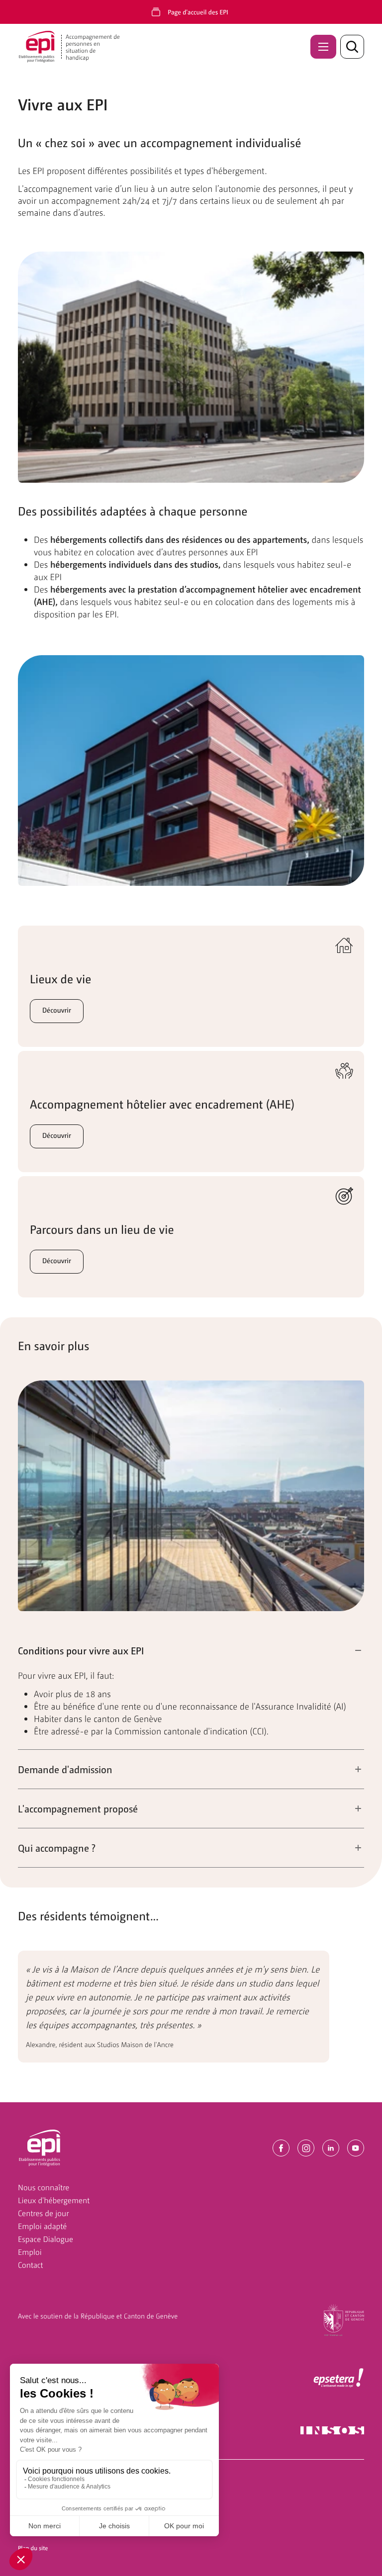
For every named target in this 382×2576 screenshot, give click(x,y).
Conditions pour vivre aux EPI (81, 1650)
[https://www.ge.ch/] (344, 2319)
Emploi (30, 2252)
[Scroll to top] (358, 2552)
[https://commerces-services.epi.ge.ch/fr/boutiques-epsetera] (338, 2378)
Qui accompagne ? (57, 1848)
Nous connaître (44, 2187)
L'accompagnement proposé (78, 1808)
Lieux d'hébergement (54, 2200)
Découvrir (57, 1010)
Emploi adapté (42, 2226)
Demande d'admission (65, 1769)
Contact (31, 2265)
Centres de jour (43, 2213)
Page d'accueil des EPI (198, 12)
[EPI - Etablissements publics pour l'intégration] (40, 2148)
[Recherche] (352, 47)
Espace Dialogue (46, 2239)
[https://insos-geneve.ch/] (332, 2429)
